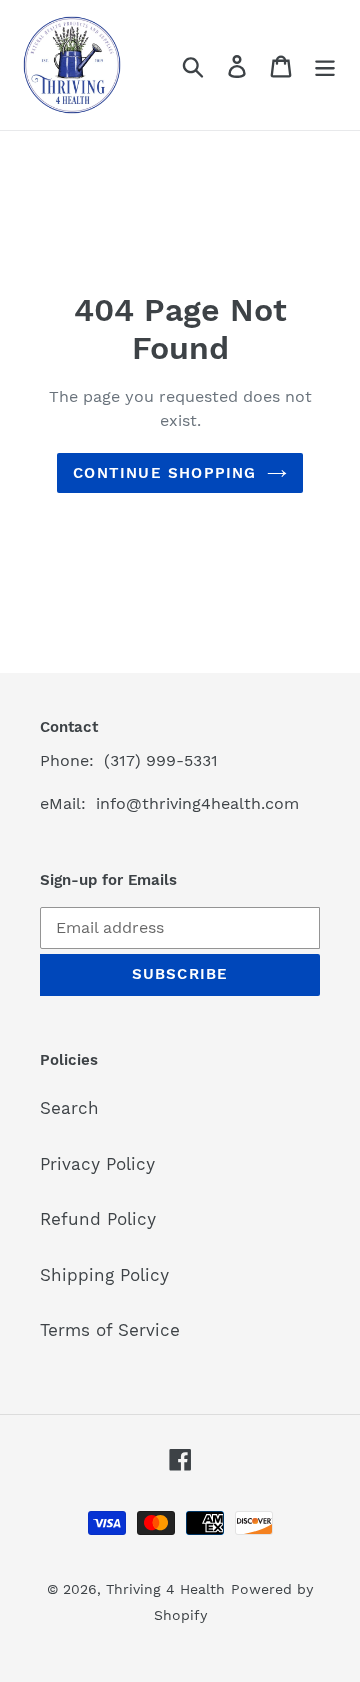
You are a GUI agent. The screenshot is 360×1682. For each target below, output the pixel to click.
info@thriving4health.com (197, 803)
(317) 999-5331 (161, 760)
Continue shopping (164, 473)
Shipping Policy (104, 1275)
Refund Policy (98, 1219)
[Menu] (325, 65)
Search (69, 1108)
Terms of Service (110, 1330)
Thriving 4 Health (165, 1589)
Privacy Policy (97, 1164)
